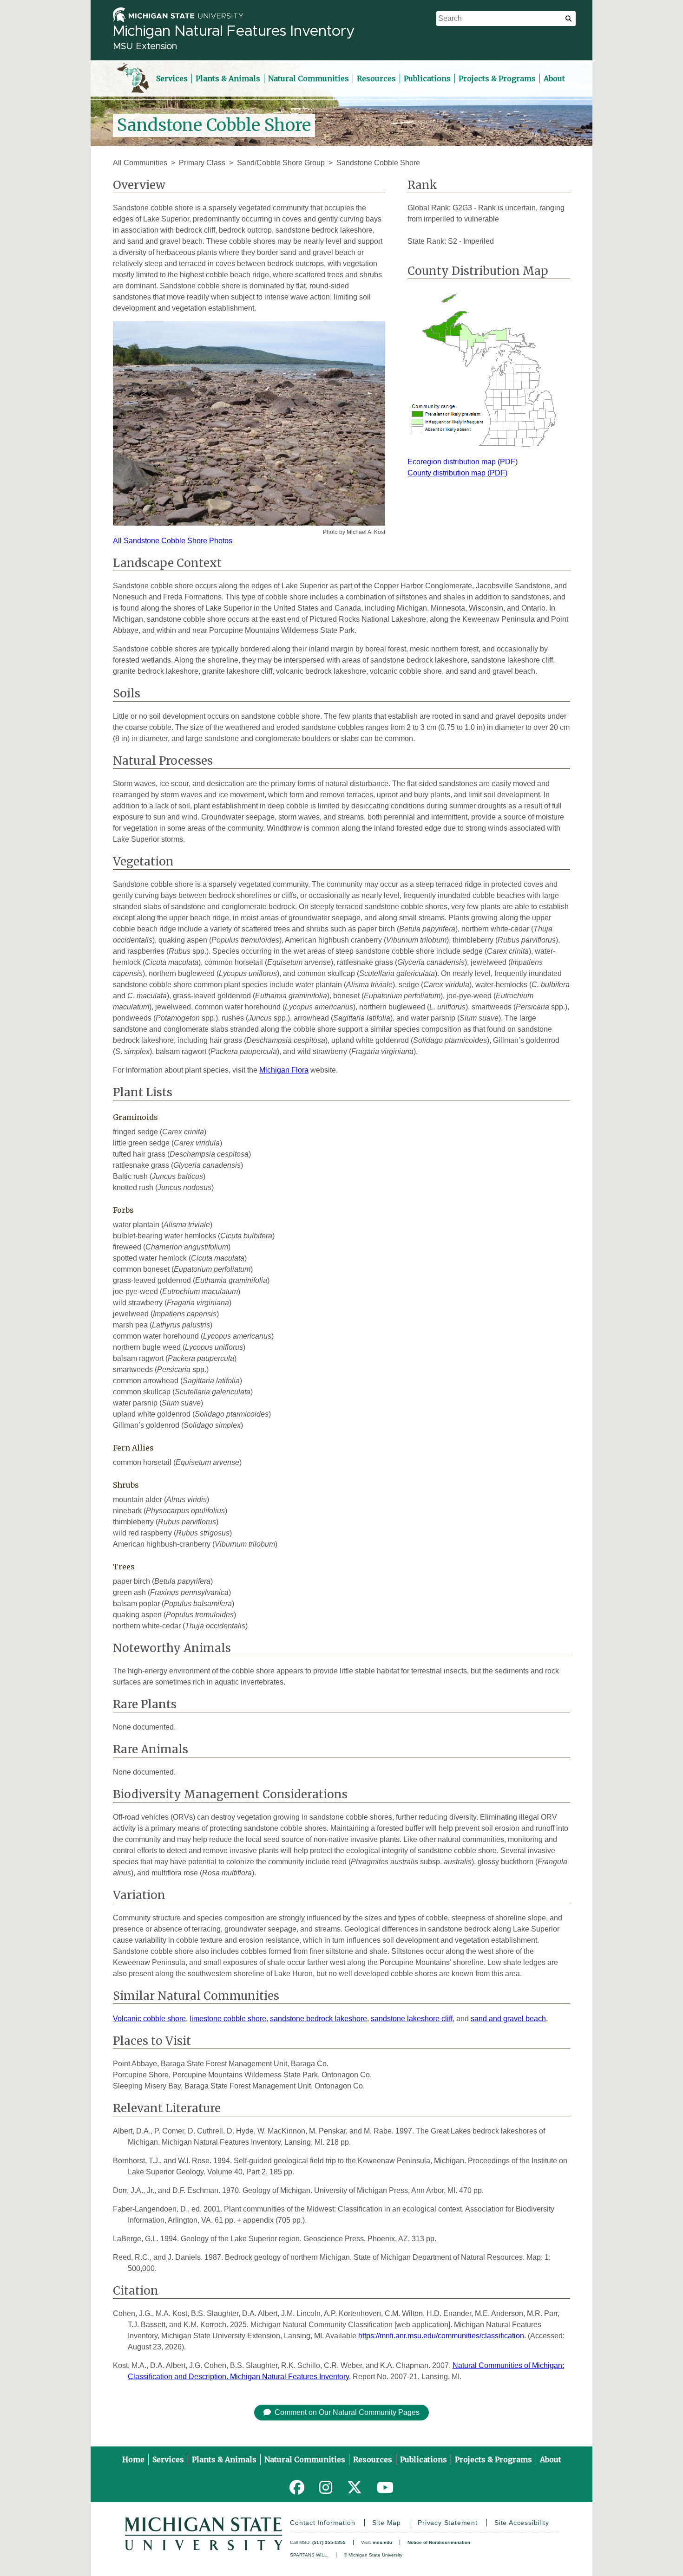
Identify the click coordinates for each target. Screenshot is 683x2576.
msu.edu (382, 2542)
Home (133, 2459)
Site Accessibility (522, 2523)
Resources (376, 78)
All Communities (140, 163)
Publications (427, 78)
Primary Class (202, 163)
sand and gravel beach (508, 2019)
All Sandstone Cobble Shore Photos (173, 541)
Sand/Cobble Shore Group (281, 163)
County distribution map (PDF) (457, 473)
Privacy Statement (448, 2523)
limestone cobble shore (228, 2019)
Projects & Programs (497, 78)
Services (172, 78)
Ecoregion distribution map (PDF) (463, 462)
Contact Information (322, 2523)
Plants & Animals (228, 78)
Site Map (387, 2523)
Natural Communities (309, 78)
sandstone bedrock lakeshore (319, 2019)
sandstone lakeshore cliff (412, 2019)
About (554, 78)
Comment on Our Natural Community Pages (347, 2412)
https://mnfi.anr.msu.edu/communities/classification (441, 2336)
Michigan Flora (284, 1070)
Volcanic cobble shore (149, 2019)
